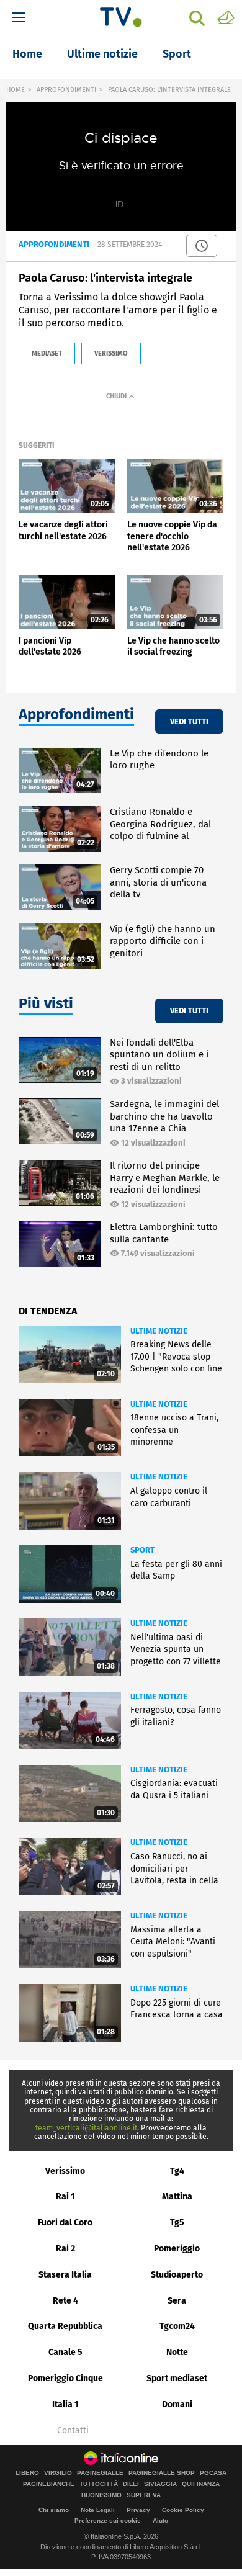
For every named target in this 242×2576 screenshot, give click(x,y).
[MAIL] (226, 17)
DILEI (131, 2484)
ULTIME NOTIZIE (159, 1331)
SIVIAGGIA (160, 2484)
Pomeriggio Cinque (65, 2378)
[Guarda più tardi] (202, 246)
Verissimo (65, 2171)
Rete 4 (65, 2301)
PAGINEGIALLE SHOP (162, 2473)
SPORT (142, 1550)
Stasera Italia (65, 2275)
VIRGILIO (58, 2473)
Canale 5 (65, 2352)
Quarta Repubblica (65, 2326)
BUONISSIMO (101, 2495)
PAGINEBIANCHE (49, 2484)
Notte (177, 2352)
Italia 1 (65, 2404)
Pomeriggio (177, 2249)
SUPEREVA (144, 2495)
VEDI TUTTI (189, 721)
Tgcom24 (177, 2326)
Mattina (177, 2197)
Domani (177, 2404)
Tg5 (177, 2223)
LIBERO (27, 2473)
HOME (16, 90)
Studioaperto (177, 2275)
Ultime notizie (102, 54)
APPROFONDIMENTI (66, 90)
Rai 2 (65, 2249)
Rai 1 (65, 2197)
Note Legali (98, 2510)
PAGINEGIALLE (100, 2473)
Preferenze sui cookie (108, 2520)
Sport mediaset (177, 2378)
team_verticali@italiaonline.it (86, 2128)
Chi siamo (54, 2510)
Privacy (138, 2510)
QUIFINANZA (201, 2484)
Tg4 (177, 2171)
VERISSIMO (111, 353)
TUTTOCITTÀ (99, 2484)
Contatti (73, 2431)
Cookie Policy (183, 2510)
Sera (177, 2301)
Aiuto (160, 2520)
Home (27, 54)
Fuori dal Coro (65, 2223)
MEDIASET (47, 353)
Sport (177, 54)
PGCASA (213, 2473)
